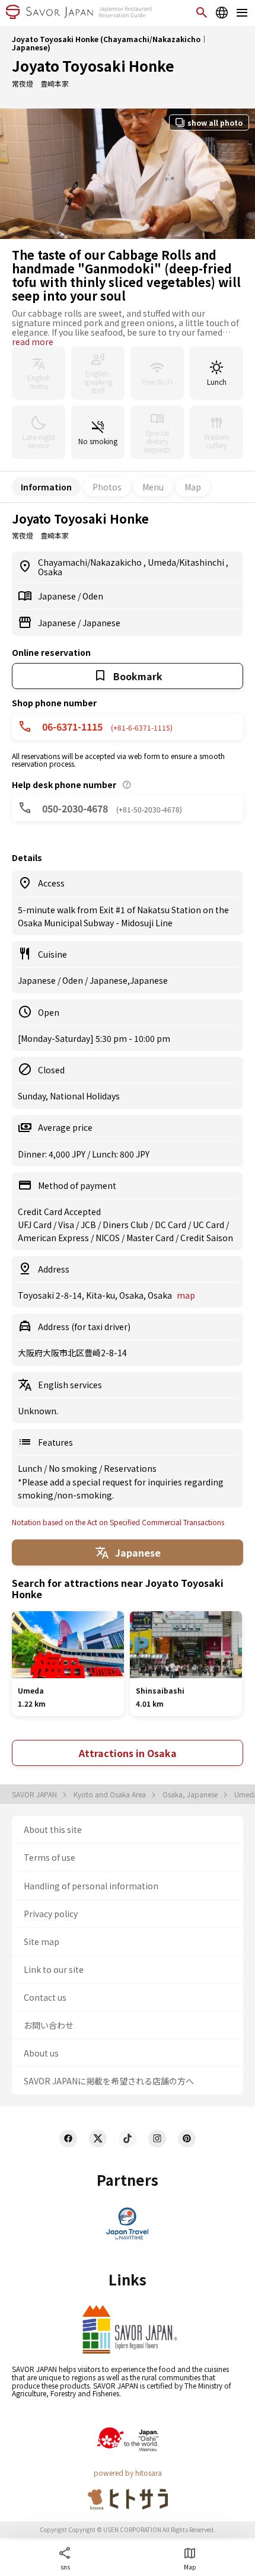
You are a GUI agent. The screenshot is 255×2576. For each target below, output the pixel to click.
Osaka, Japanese (191, 1794)
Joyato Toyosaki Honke (93, 66)
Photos (107, 487)
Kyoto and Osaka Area (111, 1794)
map (186, 1295)
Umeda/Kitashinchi (187, 562)
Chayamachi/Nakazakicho (91, 562)
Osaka (50, 572)
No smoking (74, 1468)
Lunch (31, 1468)
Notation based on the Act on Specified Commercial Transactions (118, 1522)
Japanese (58, 596)
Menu (153, 487)
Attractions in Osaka (128, 1753)
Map (193, 487)
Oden (93, 596)
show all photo (215, 122)
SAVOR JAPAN (35, 1794)
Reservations (130, 1468)
